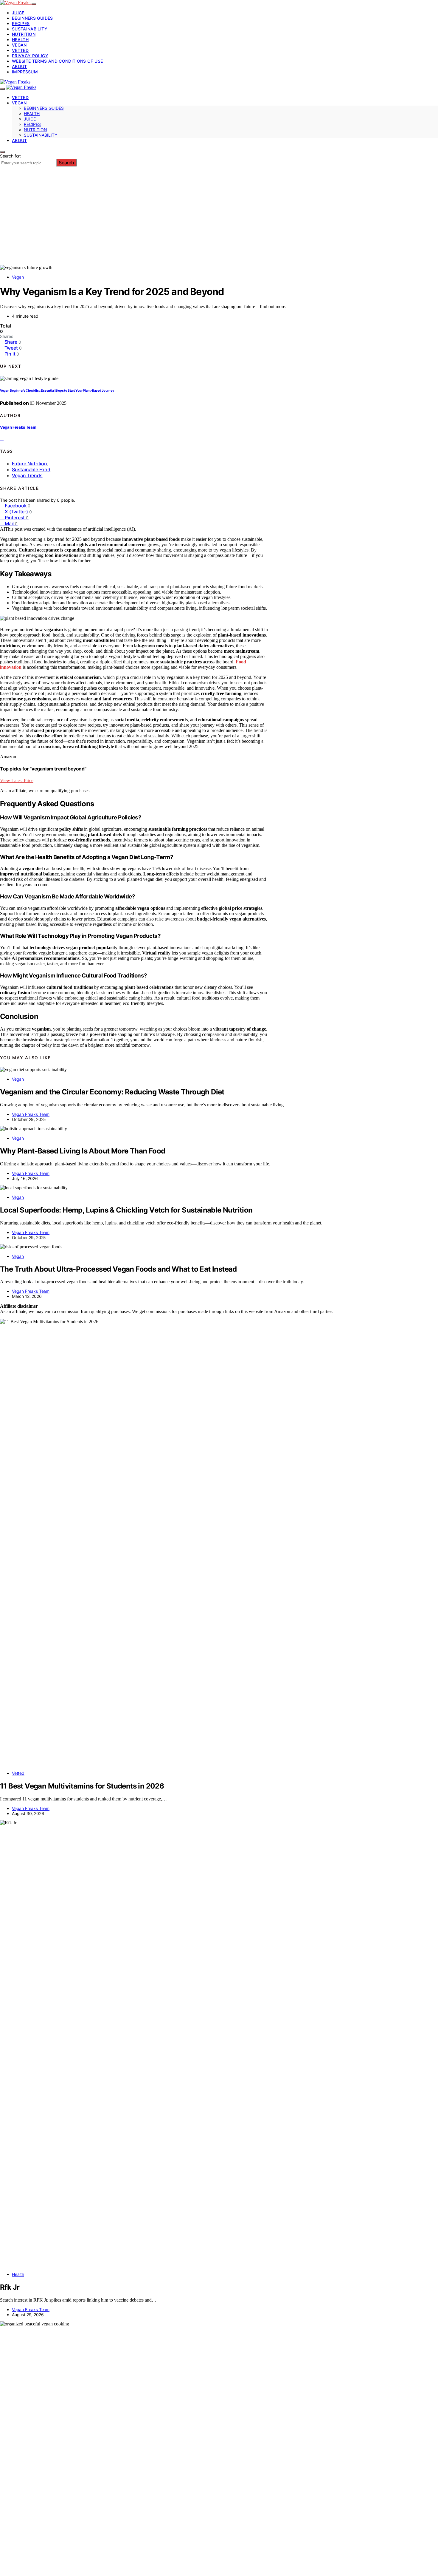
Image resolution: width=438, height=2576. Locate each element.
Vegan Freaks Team (18, 427)
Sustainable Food (31, 470)
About (20, 66)
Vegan (19, 45)
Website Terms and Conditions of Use (57, 61)
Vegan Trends (27, 475)
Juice (18, 13)
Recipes (21, 23)
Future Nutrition (29, 464)
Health (20, 40)
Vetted (20, 50)
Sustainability (30, 29)
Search (66, 163)
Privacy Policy (30, 56)
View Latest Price (17, 780)
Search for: (10, 156)
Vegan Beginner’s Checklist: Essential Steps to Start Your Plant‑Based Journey (57, 391)
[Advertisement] (219, 220)
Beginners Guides (32, 18)
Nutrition (24, 34)
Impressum (25, 72)
